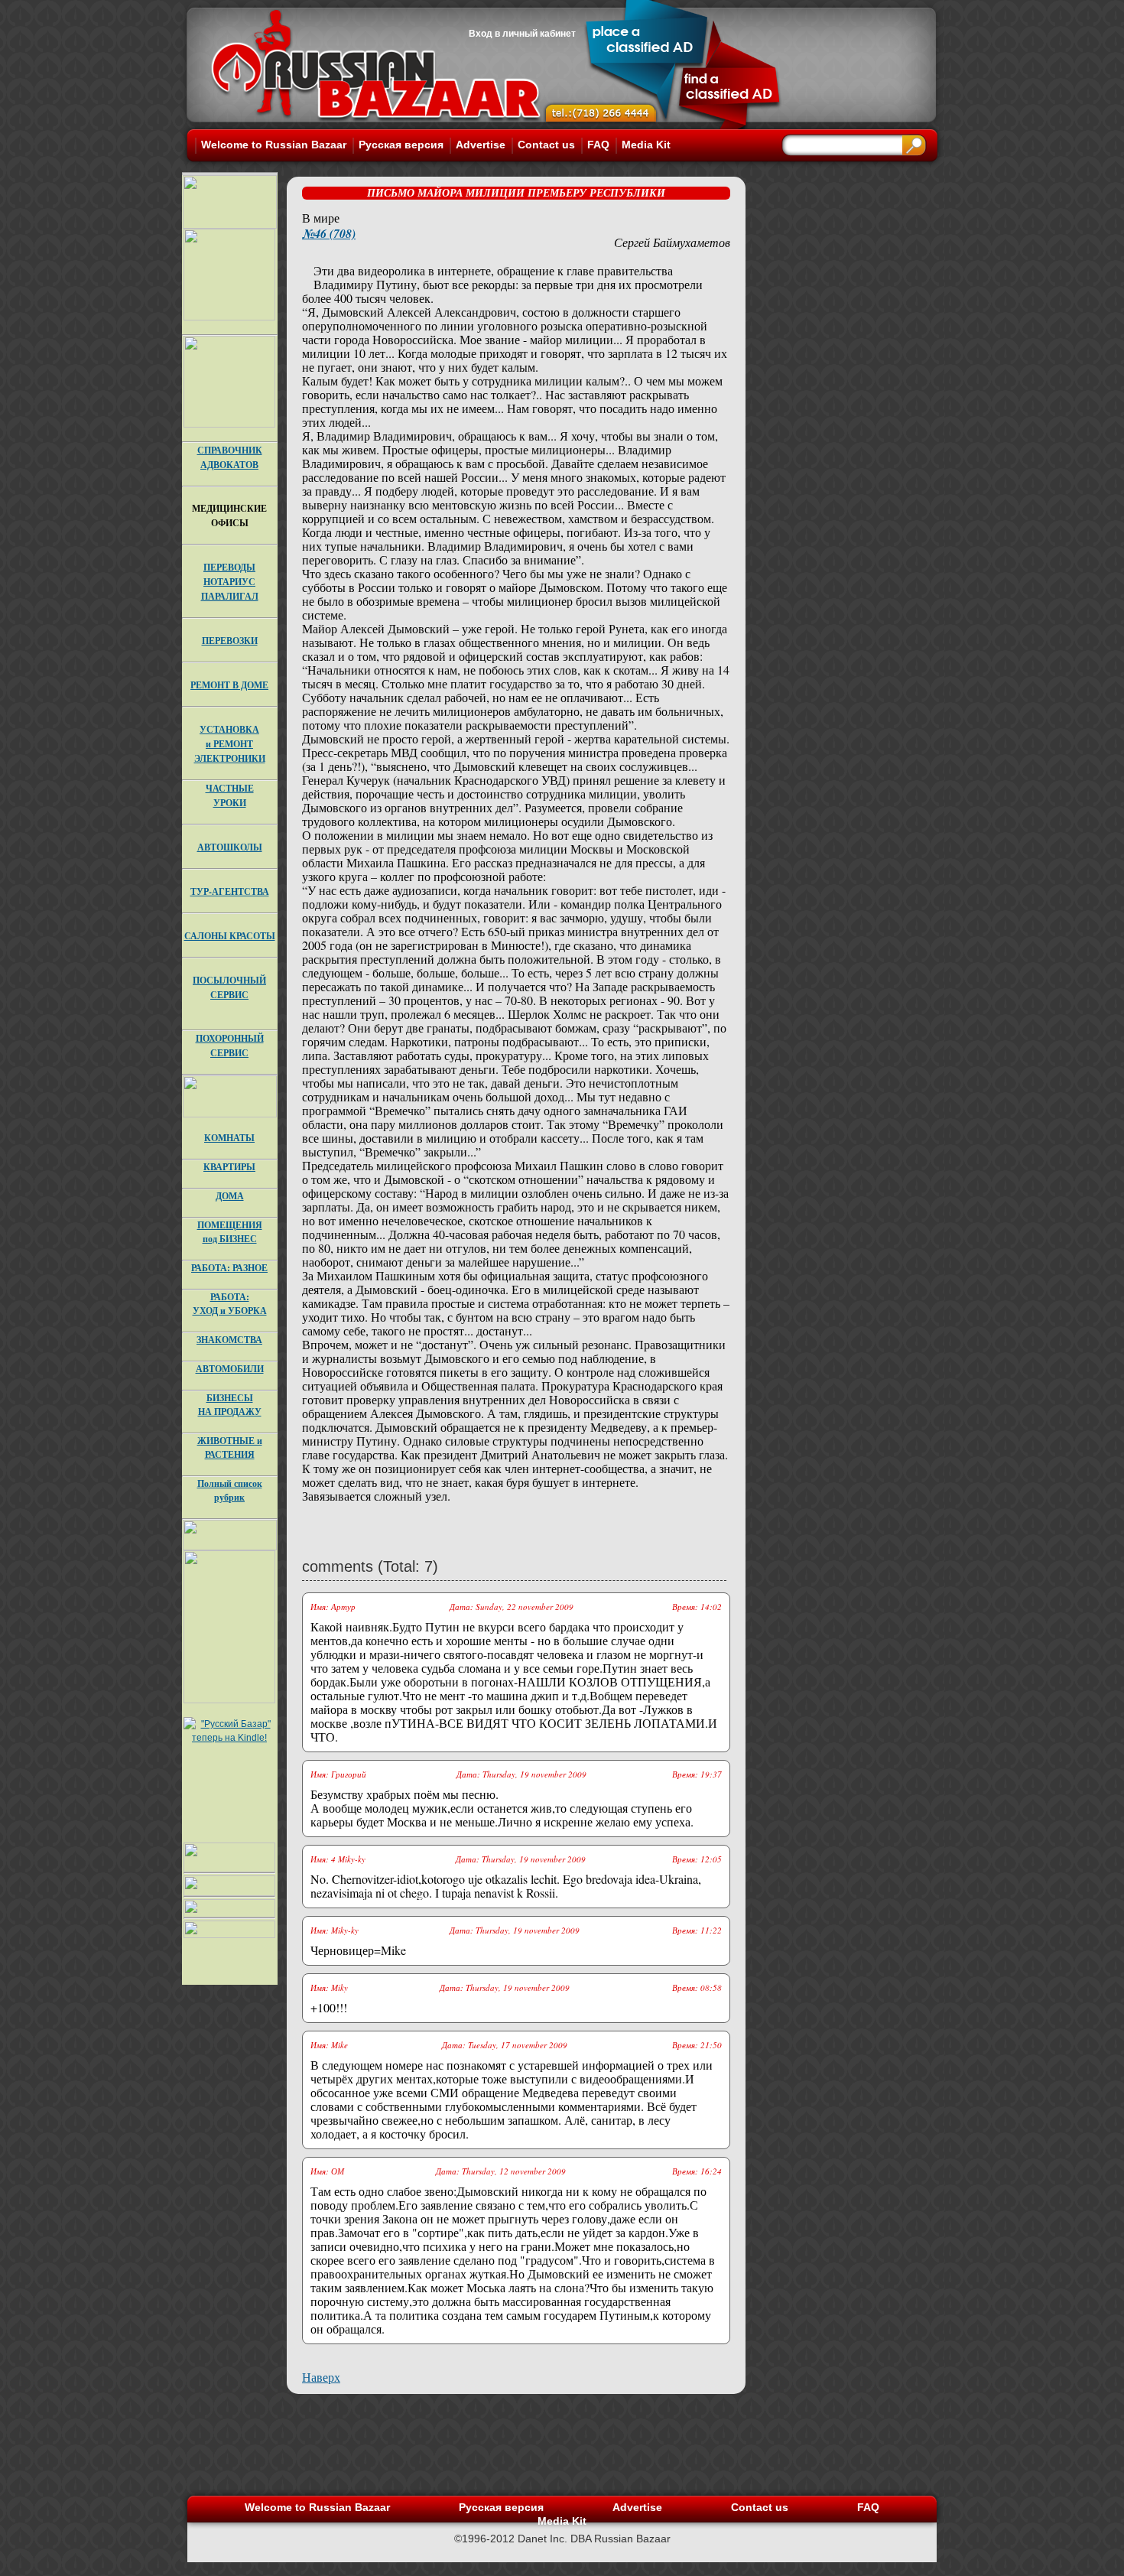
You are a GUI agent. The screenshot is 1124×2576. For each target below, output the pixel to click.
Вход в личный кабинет (522, 34)
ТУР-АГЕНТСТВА (230, 891)
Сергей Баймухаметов (672, 242)
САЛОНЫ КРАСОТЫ (230, 936)
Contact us (546, 145)
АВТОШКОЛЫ (230, 847)
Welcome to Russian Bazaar (274, 145)
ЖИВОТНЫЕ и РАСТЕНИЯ (230, 1447)
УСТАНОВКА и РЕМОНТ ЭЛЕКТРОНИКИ (230, 744)
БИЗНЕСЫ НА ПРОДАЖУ (230, 1405)
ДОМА (230, 1196)
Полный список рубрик (230, 1490)
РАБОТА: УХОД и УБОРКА (230, 1304)
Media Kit (646, 145)
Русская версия (401, 145)
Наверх (321, 2377)
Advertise (481, 145)
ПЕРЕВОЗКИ (230, 641)
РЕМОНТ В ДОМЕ (229, 685)
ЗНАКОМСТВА (229, 1340)
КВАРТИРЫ (229, 1167)
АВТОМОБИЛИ (230, 1369)
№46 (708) (329, 233)
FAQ (598, 145)
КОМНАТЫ (229, 1138)
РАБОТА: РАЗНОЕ (229, 1268)
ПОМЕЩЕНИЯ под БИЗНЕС (230, 1232)
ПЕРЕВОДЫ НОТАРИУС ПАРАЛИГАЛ (230, 582)
